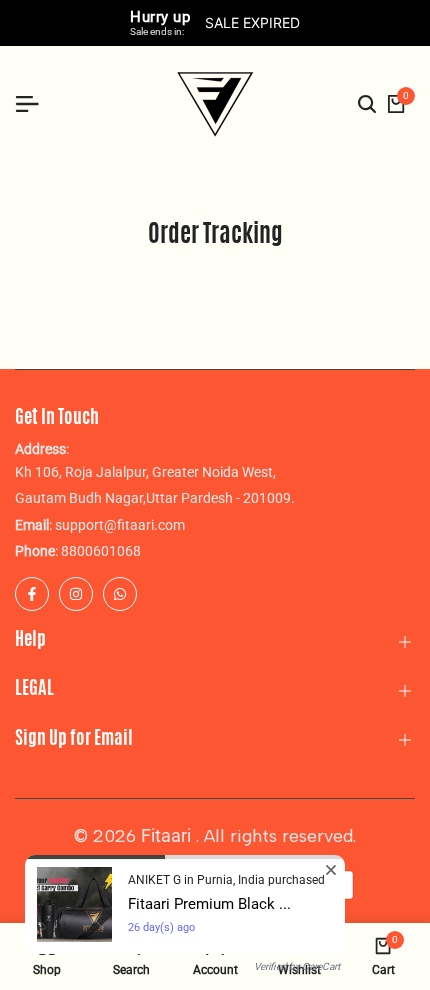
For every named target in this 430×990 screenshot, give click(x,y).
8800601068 (101, 551)
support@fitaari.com (120, 525)
